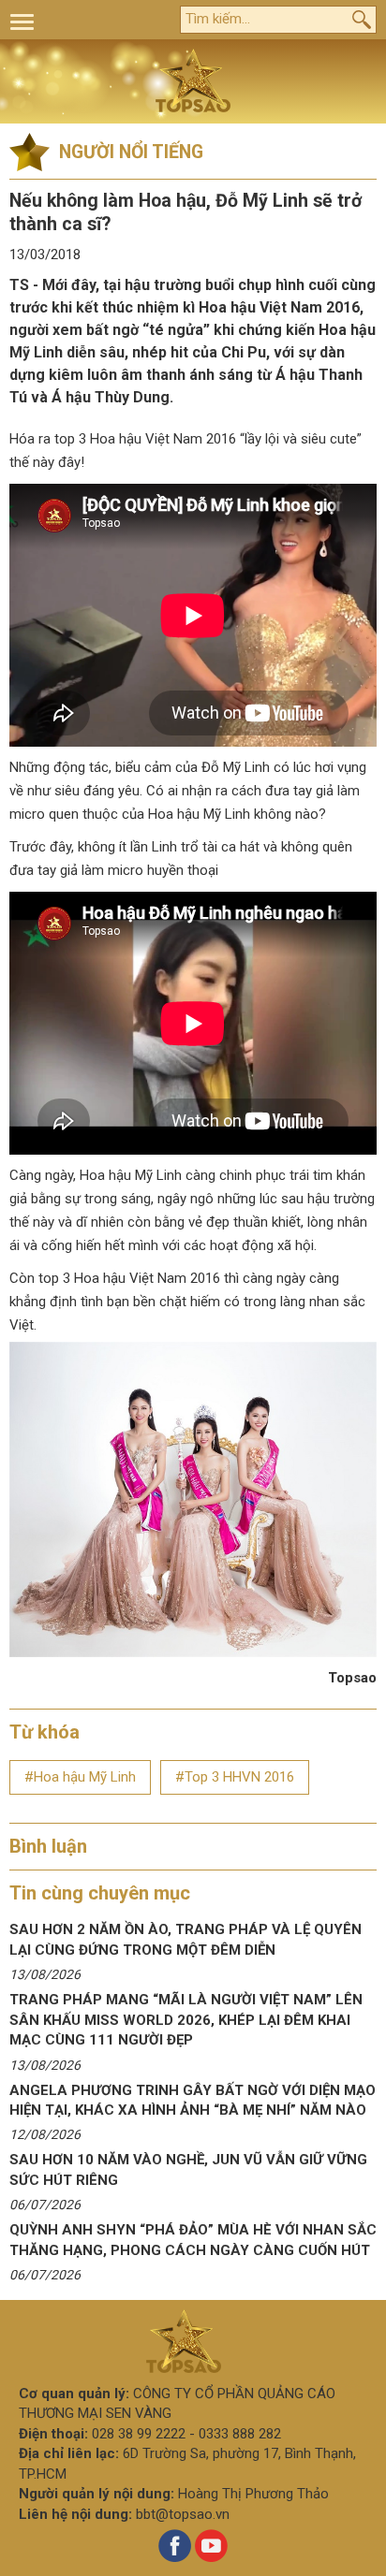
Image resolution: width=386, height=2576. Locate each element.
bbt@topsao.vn (183, 2514)
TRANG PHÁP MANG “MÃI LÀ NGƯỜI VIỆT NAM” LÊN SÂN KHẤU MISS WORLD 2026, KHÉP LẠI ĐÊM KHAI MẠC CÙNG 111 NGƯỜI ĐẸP (186, 2020)
